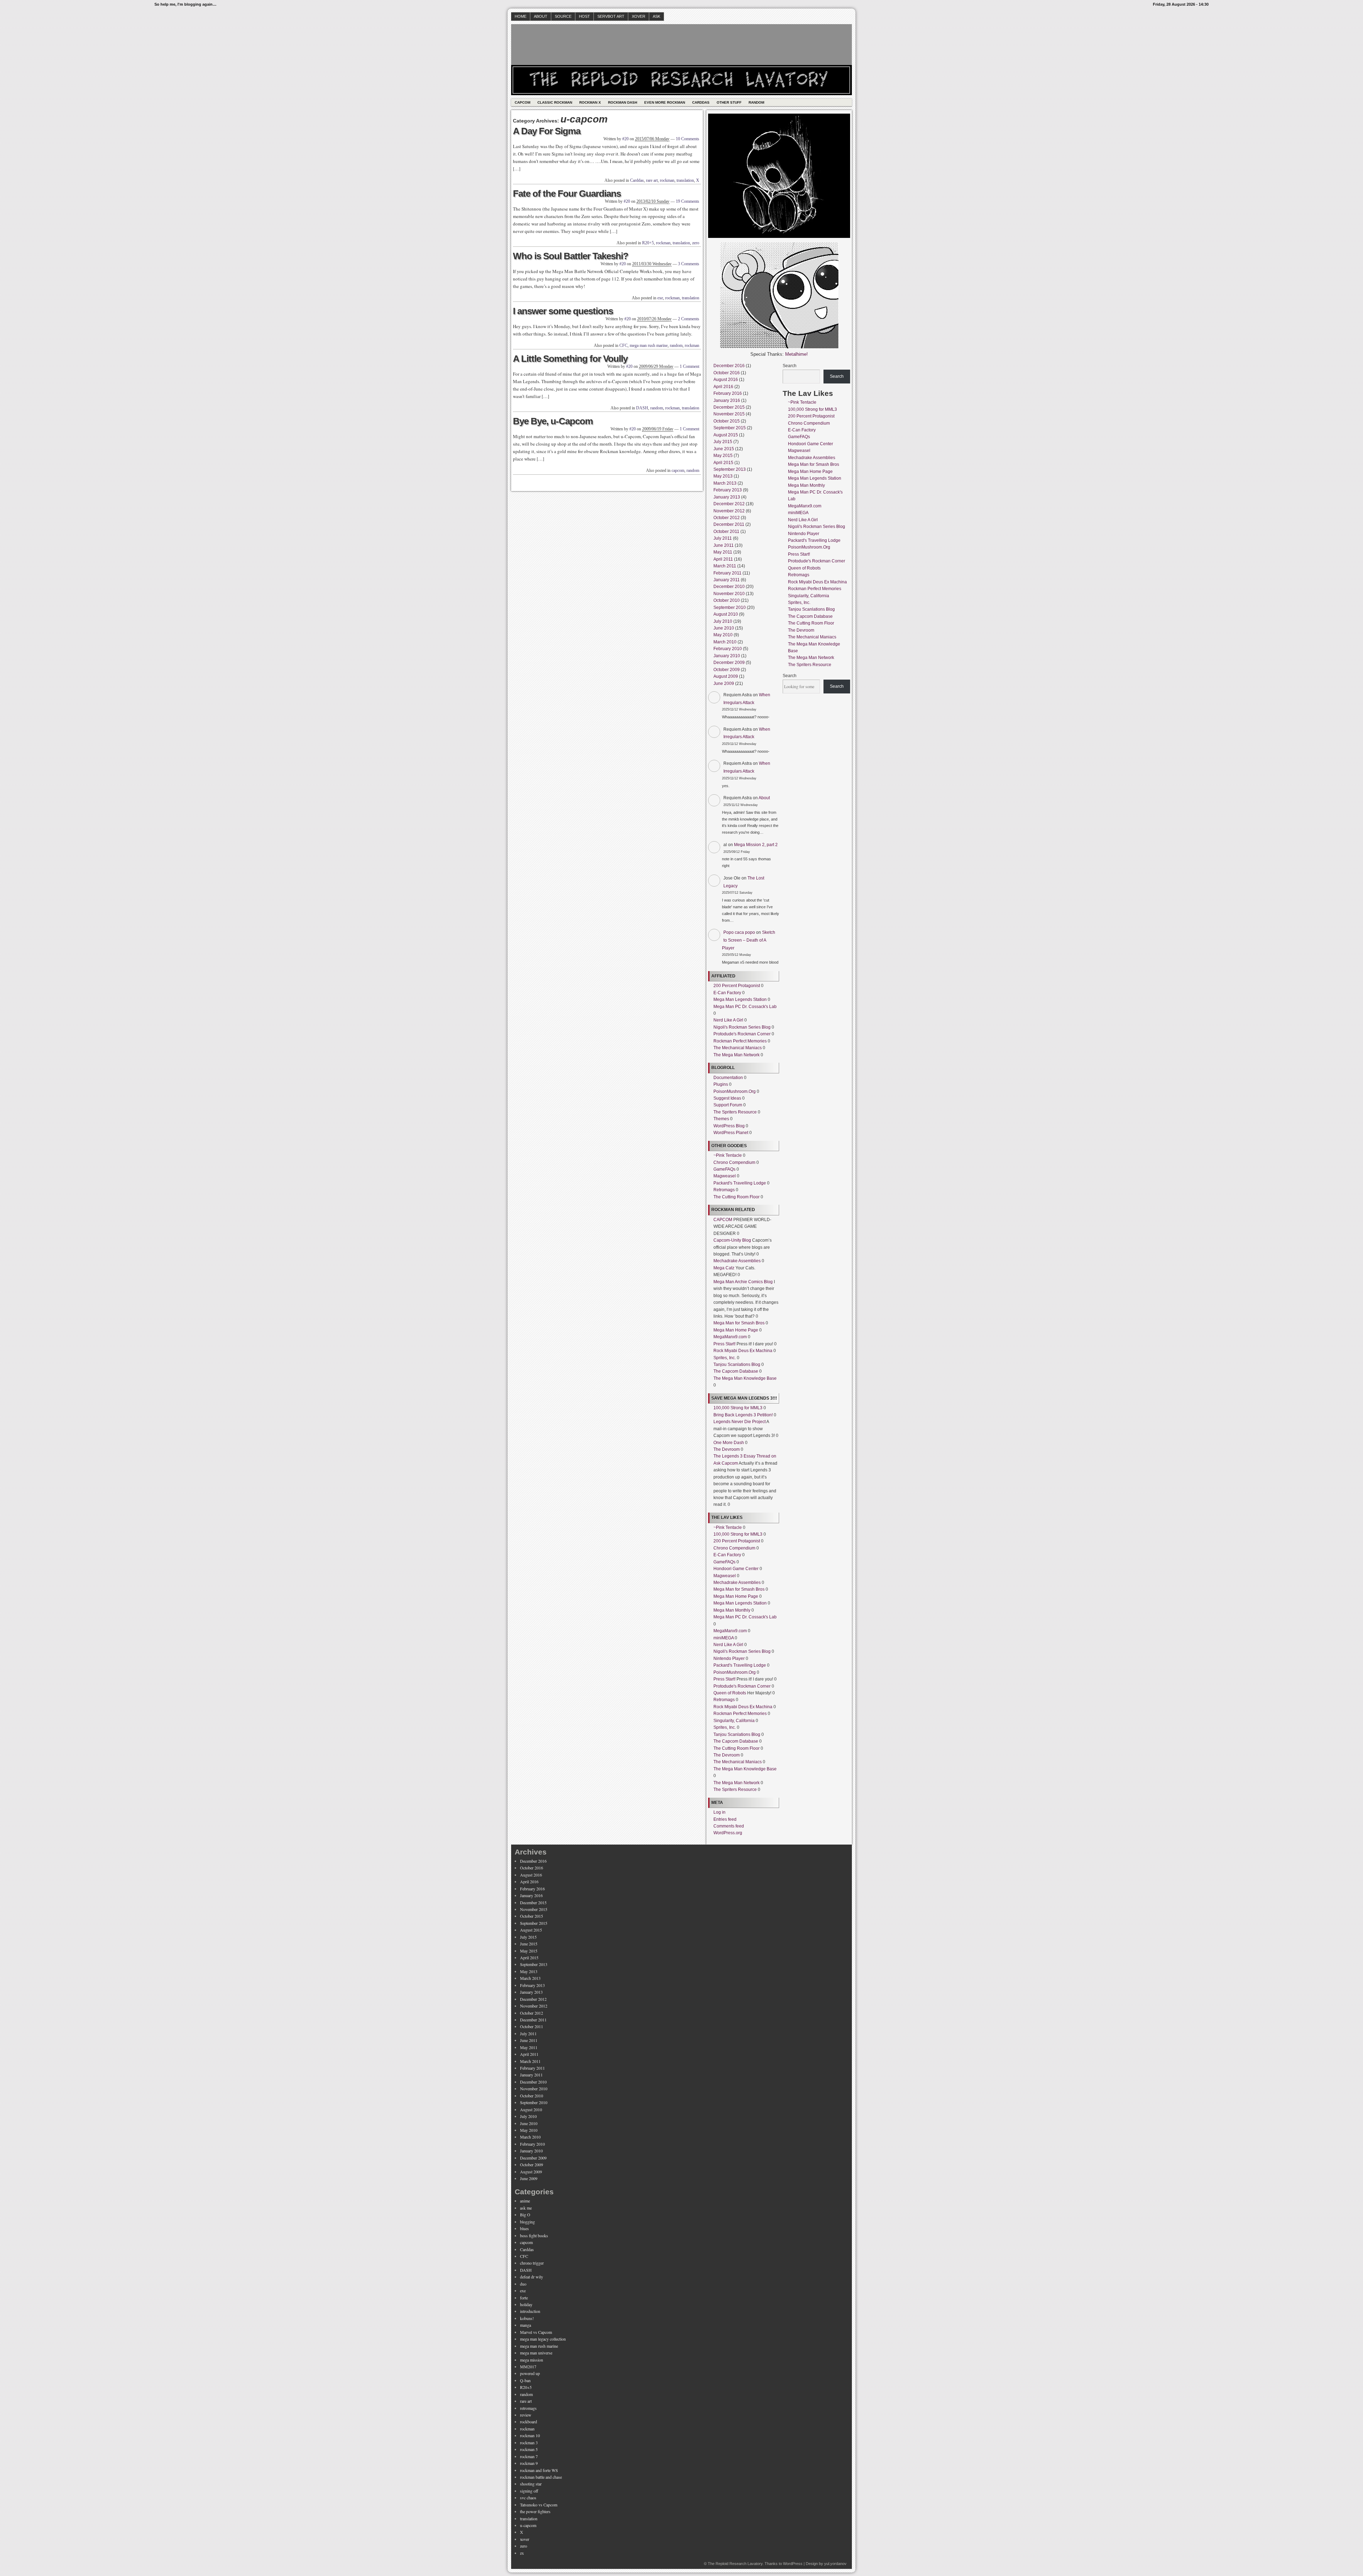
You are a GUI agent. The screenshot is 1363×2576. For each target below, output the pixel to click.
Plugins (721, 1084)
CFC (623, 345)
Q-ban (525, 2380)
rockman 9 (529, 2463)
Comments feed (729, 1826)
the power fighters (535, 2511)
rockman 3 (529, 2442)
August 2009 (726, 676)
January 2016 (727, 401)
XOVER (639, 16)
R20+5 (648, 243)
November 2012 (729, 511)
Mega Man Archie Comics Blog (743, 1282)
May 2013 (723, 476)
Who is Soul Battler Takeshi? (571, 256)
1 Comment (689, 366)
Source (563, 16)
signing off (529, 2491)
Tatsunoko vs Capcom (539, 2505)
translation (685, 180)
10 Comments (688, 139)
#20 (625, 139)
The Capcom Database (736, 1371)
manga (526, 2325)
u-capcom (528, 2525)
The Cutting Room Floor (737, 1197)
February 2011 (727, 573)
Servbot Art (611, 16)
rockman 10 (530, 2435)
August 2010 (726, 614)
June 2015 (724, 449)
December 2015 (729, 407)
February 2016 (728, 393)
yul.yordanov (835, 2564)
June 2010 (724, 628)
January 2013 (727, 497)
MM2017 (528, 2367)
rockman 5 (529, 2449)
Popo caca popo (739, 932)
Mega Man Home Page (736, 1330)
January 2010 (727, 656)
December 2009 (729, 663)
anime (525, 2201)
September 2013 (730, 469)
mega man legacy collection (543, 2339)
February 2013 (728, 490)
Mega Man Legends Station (740, 1000)
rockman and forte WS (539, 2470)
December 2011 (729, 524)
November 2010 (729, 594)
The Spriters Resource (735, 1112)
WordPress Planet (731, 1133)
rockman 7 (529, 2456)
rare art (652, 180)
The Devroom (727, 1449)
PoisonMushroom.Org (735, 1091)
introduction (530, 2311)
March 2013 (725, 483)
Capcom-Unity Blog (732, 1240)
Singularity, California (734, 1721)
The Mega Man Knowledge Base (745, 1378)
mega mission (532, 2360)
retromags (528, 2408)
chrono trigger (532, 2263)
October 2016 (727, 373)
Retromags (724, 1190)
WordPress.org (728, 1833)
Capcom (522, 102)
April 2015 (723, 463)
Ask (656, 16)
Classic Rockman (555, 102)
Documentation (728, 1078)
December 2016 (729, 366)
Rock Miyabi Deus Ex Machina (743, 1351)
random (676, 345)
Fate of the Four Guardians (567, 194)
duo (523, 2284)
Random (756, 102)
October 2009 (727, 670)
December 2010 (729, 587)
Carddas (701, 102)
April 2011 (723, 559)
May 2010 (723, 635)
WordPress (793, 2564)
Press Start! (724, 1344)
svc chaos (528, 2498)
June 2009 (724, 684)
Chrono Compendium (734, 1162)
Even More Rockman (665, 102)
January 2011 (727, 580)
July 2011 (723, 538)
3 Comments (689, 264)
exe (660, 298)
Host (584, 16)
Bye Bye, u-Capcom (553, 421)
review (526, 2415)
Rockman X (590, 102)
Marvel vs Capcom (536, 2332)
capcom (678, 470)
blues (524, 2228)
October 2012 (727, 518)
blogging (527, 2222)
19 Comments (688, 201)
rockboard (529, 2422)
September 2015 (730, 428)
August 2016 (726, 380)
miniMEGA (724, 1638)
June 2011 (724, 545)
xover (525, 2539)
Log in (719, 1812)
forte (524, 2298)
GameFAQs (724, 1169)
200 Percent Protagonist (737, 986)
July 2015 (723, 442)
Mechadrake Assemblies (737, 1261)
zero (696, 243)
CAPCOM (723, 1220)
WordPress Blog (729, 1126)
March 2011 (725, 566)
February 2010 (728, 649)
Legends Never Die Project (740, 1422)
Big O (525, 2215)
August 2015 (726, 435)
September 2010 (730, 608)
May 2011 (723, 552)
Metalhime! (797, 354)
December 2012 (729, 504)
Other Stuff (729, 102)
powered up (530, 2373)
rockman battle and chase (541, 2477)
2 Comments (689, 319)
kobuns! (527, 2318)
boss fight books (534, 2235)
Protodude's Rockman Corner (742, 1034)
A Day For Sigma (547, 131)
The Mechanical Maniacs (738, 1048)
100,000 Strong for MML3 (738, 1408)
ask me (526, 2208)
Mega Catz (724, 1268)
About (541, 16)
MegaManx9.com (730, 1337)
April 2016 (723, 387)
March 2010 (725, 642)
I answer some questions (563, 311)
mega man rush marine (649, 345)
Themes (721, 1119)
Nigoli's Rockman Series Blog (742, 1027)
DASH (642, 408)
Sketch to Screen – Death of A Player (749, 940)
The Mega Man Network (737, 1055)
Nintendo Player (729, 1659)
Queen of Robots (730, 1693)
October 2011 (726, 532)
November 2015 (729, 414)
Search (790, 366)
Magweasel (725, 1176)
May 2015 (723, 456)
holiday (526, 2304)
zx (522, 2553)
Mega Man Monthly (732, 1610)
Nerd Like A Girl (728, 1020)
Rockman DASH (623, 102)
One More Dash (729, 1443)
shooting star (531, 2484)
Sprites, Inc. (725, 1358)
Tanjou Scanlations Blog (737, 1365)
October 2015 (727, 421)
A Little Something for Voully (570, 359)
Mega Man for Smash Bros (739, 1323)
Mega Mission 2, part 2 (756, 845)
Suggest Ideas (727, 1098)
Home (521, 16)
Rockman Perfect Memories (740, 1041)
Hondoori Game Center (736, 1569)
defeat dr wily (532, 2277)
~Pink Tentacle (728, 1155)
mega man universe (536, 2353)
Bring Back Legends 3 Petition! (743, 1415)
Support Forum (728, 1105)
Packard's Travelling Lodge (740, 1183)
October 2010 (727, 600)
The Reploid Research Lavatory (735, 2564)
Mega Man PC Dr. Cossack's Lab (745, 1007)
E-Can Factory (727, 993)
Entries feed (725, 1819)
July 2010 (723, 621)
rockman (667, 180)
